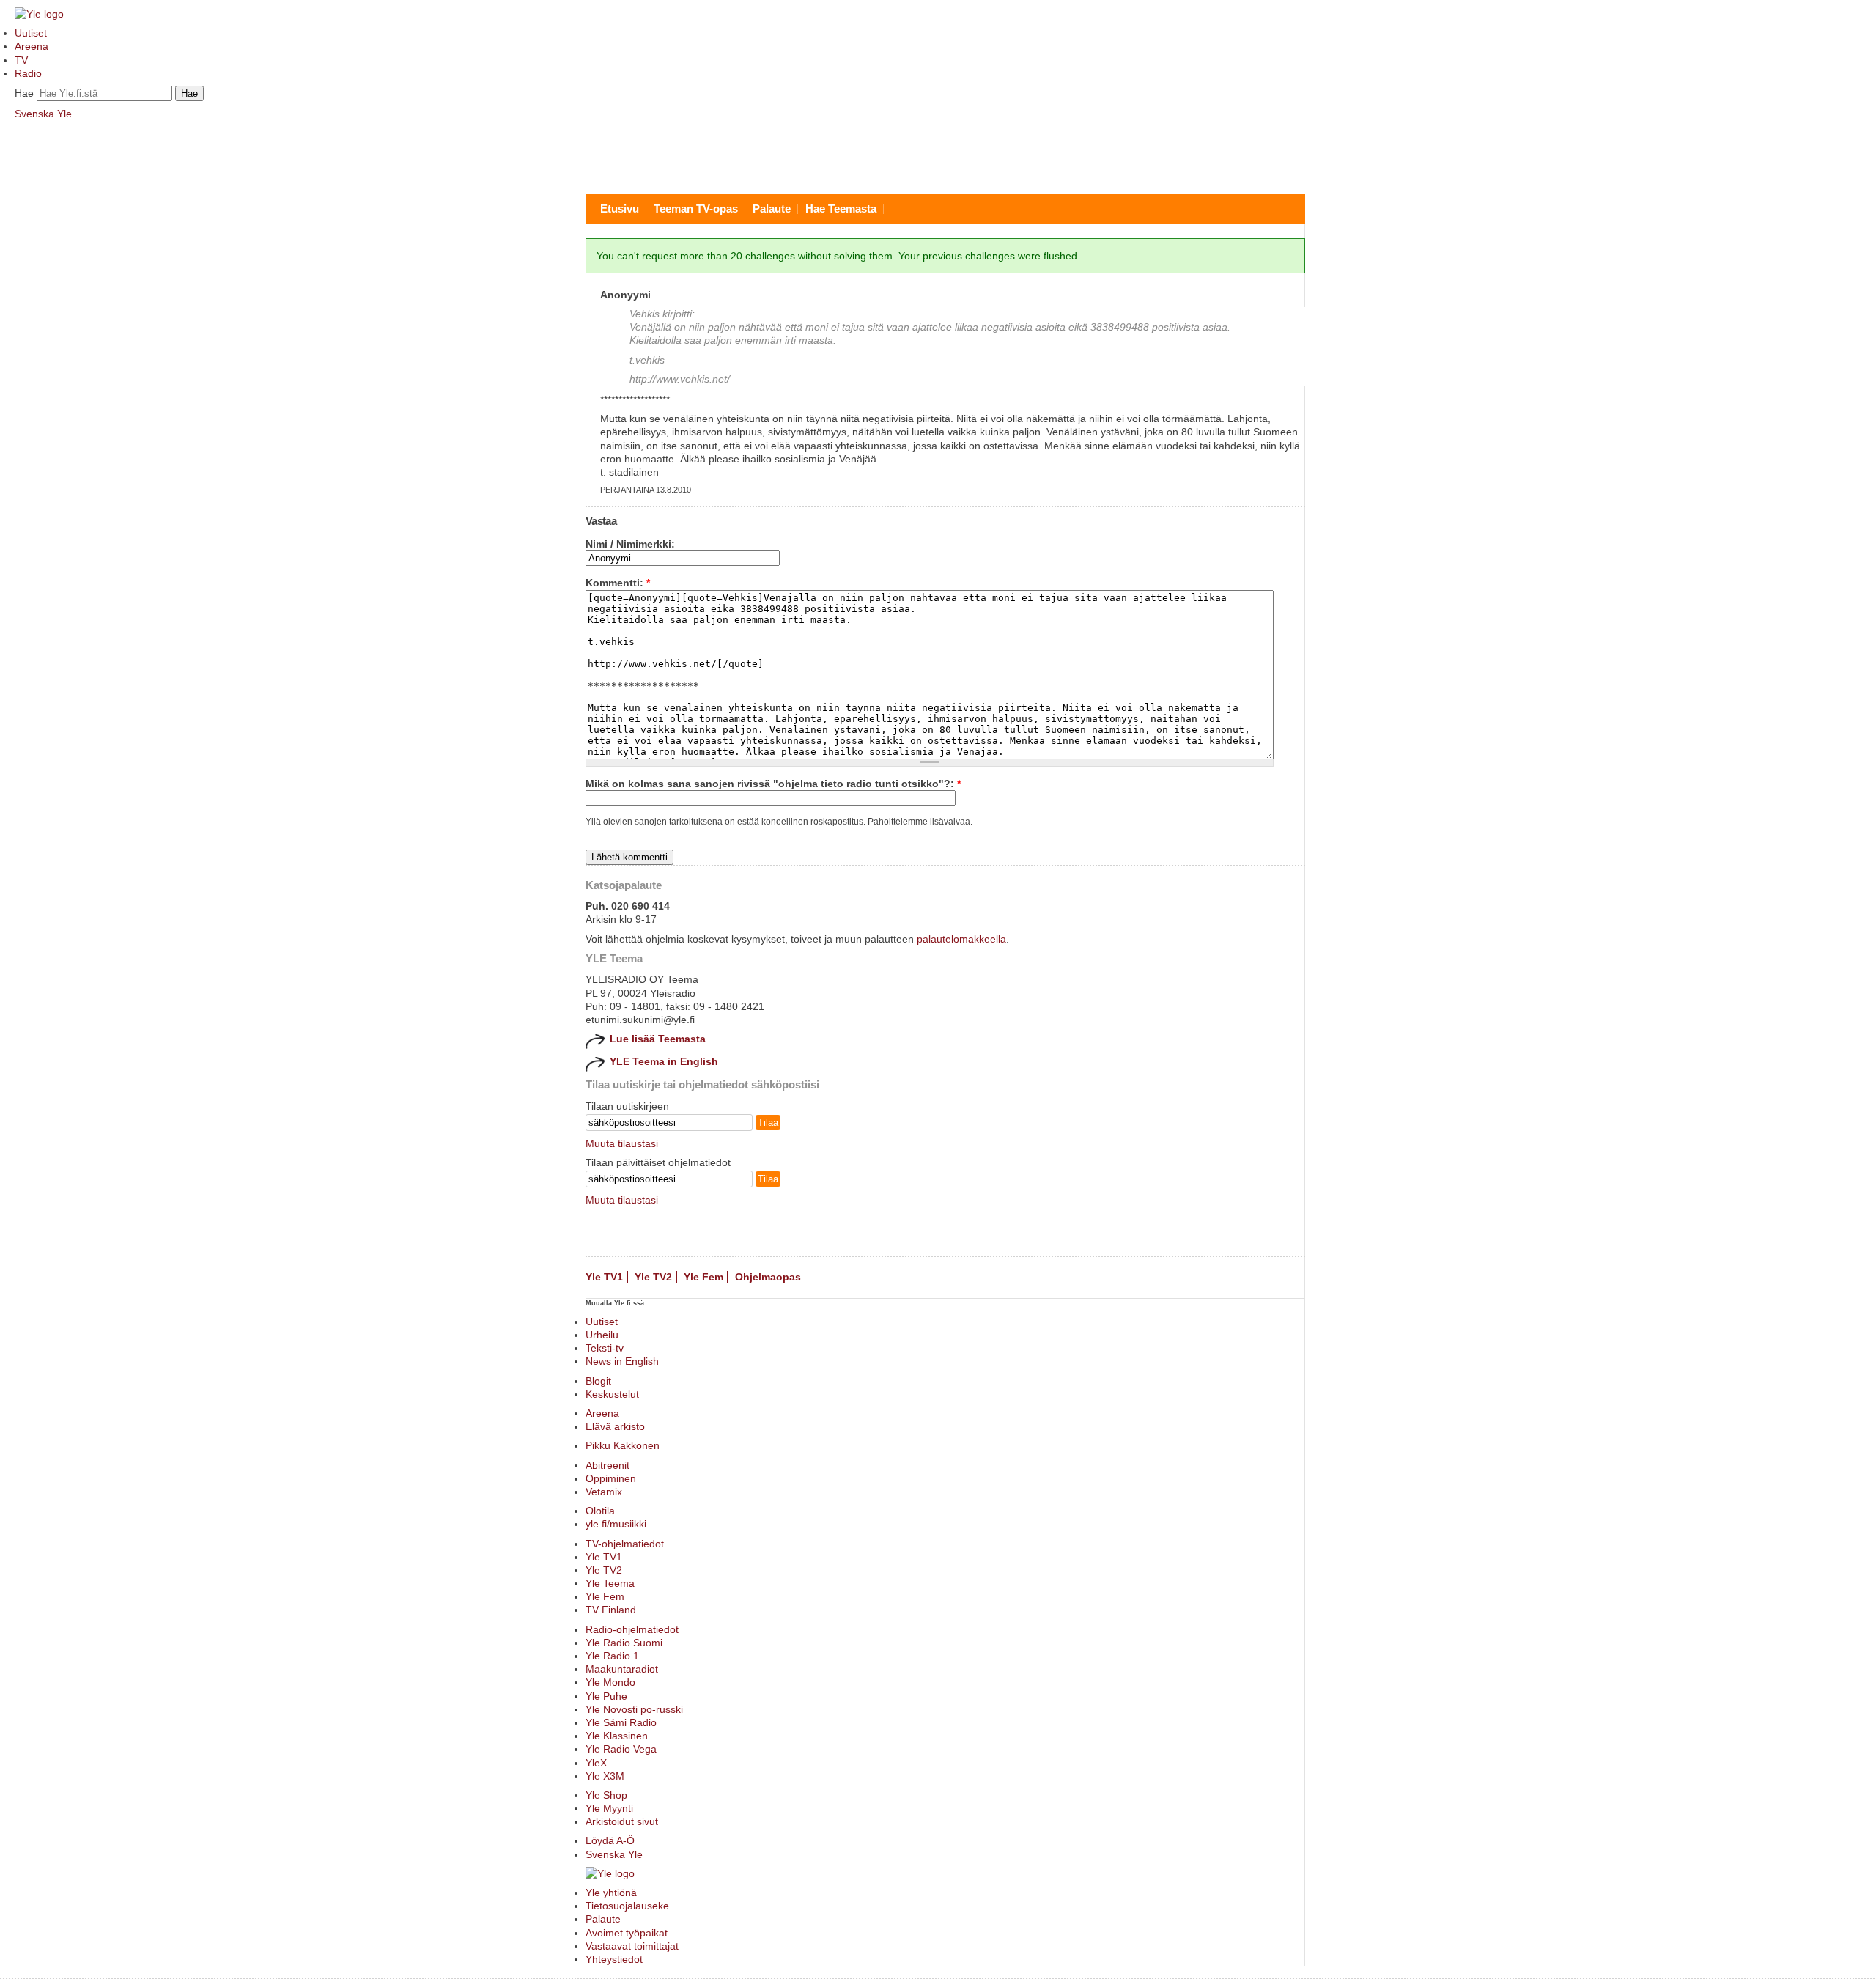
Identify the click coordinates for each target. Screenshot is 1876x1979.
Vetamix (604, 1492)
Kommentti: (618, 583)
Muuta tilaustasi (622, 1143)
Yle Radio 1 (612, 1656)
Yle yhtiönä (611, 1893)
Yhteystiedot (614, 1959)
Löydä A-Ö (610, 1840)
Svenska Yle (43, 114)
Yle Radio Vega (621, 1749)
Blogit (598, 1381)
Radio (28, 73)
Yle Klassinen (617, 1736)
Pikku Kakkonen (623, 1445)
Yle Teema (610, 1583)
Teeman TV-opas (696, 209)
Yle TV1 (604, 1277)
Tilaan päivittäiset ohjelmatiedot (658, 1162)
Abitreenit (608, 1465)
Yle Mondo (610, 1682)
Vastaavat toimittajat (632, 1946)
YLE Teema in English (664, 1061)
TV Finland (611, 1610)
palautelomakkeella (961, 939)
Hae (24, 93)
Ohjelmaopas (768, 1277)
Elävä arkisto (615, 1426)
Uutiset (31, 33)
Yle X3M (605, 1776)
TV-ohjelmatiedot (625, 1544)
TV (21, 60)
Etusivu (620, 209)
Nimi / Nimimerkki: (630, 544)
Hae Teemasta (841, 209)
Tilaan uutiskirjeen (627, 1106)
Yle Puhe (606, 1696)
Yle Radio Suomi (624, 1643)
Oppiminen (611, 1478)
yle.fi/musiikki (616, 1524)
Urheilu (602, 1335)
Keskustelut (612, 1394)
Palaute (772, 209)
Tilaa (768, 1123)
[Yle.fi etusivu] (39, 14)
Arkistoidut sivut (622, 1821)
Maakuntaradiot (622, 1669)
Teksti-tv (605, 1348)
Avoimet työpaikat (627, 1933)
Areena (32, 46)
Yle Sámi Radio (621, 1722)
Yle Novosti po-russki (634, 1709)
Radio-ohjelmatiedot (632, 1629)
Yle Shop (606, 1795)
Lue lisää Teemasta (658, 1039)
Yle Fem (703, 1277)
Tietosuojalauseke (627, 1906)
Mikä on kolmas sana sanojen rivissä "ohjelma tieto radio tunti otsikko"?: (773, 784)
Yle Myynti (609, 1808)
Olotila (600, 1511)
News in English (622, 1361)
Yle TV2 (653, 1277)
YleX (596, 1763)
